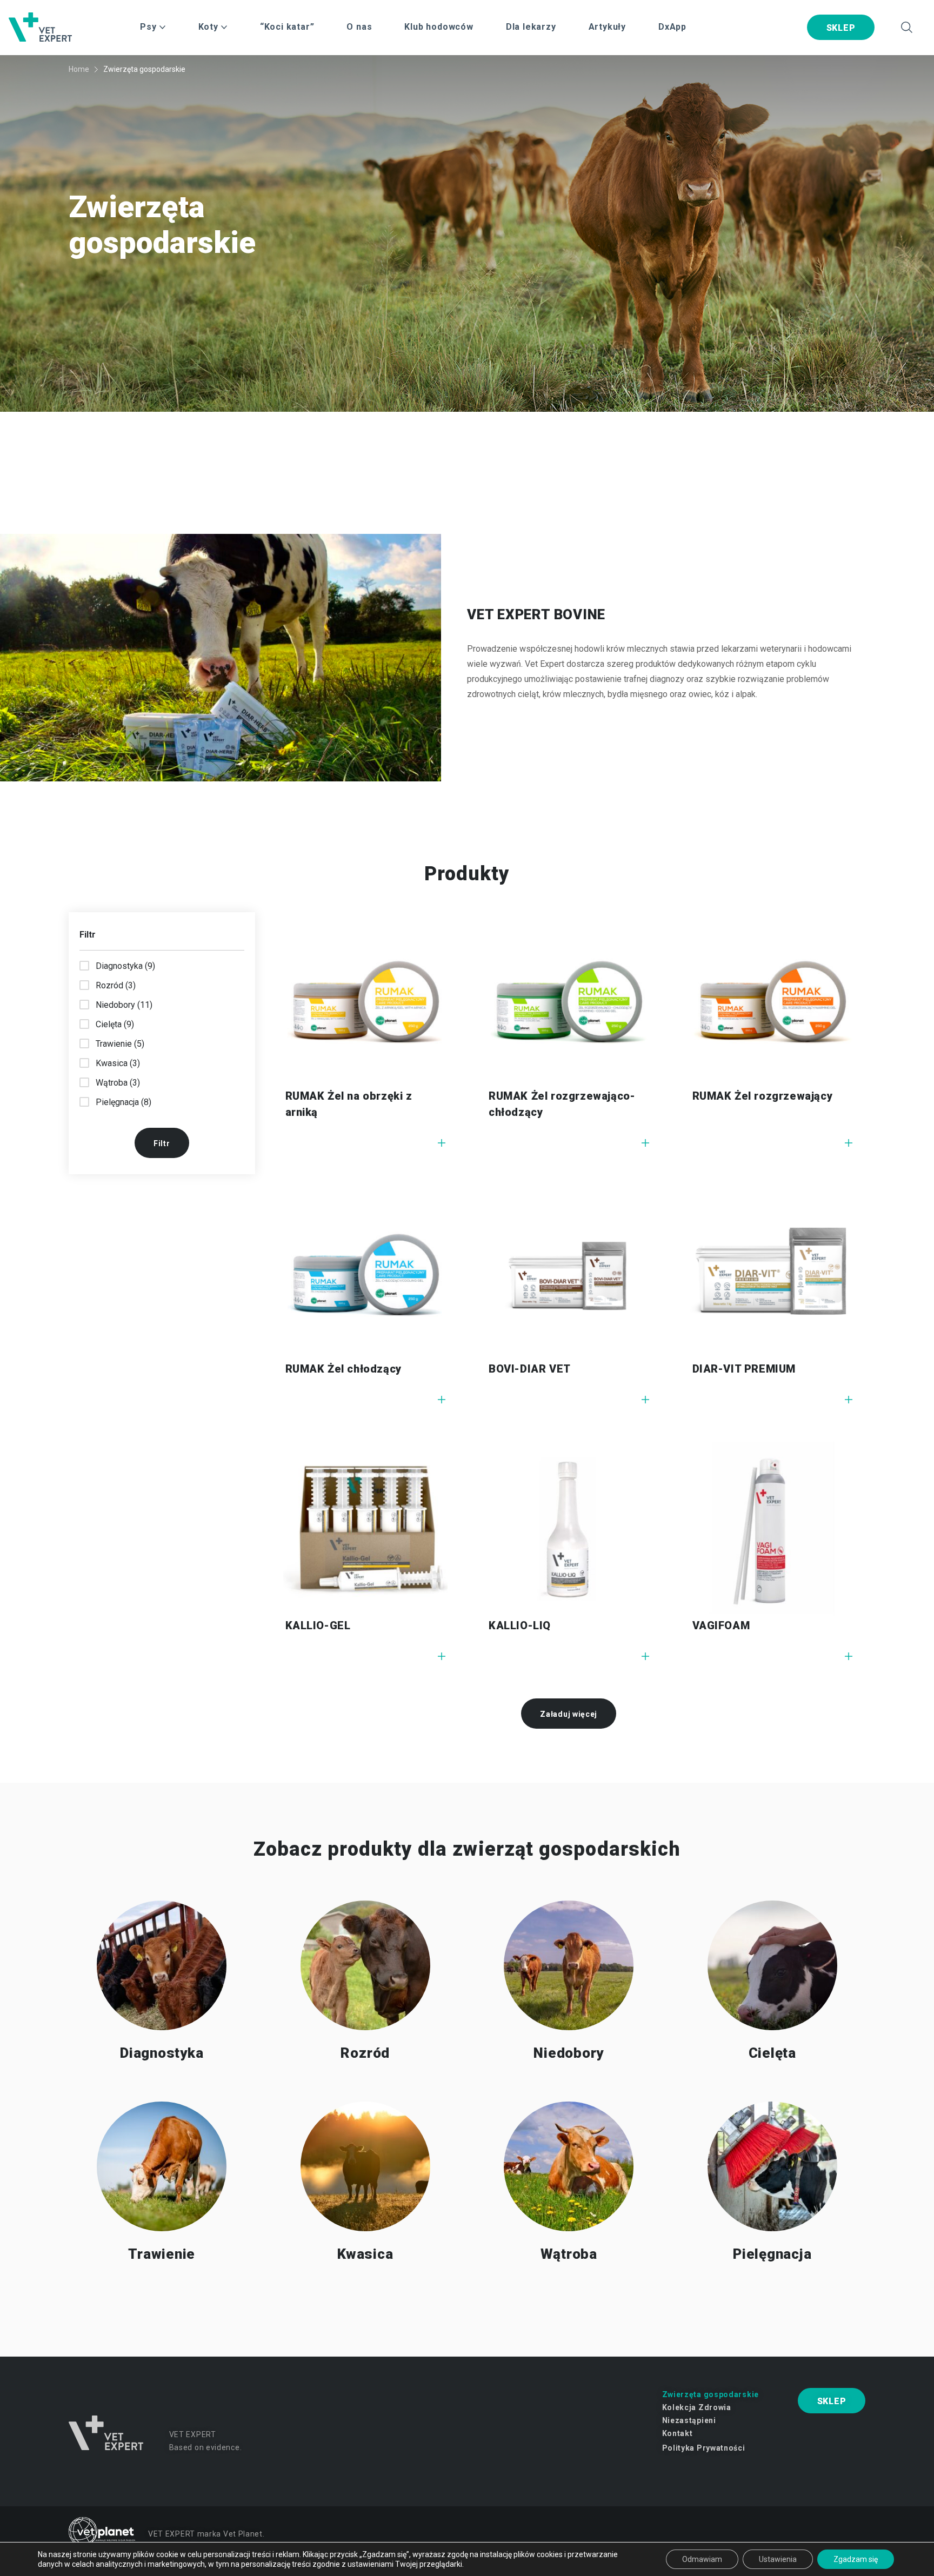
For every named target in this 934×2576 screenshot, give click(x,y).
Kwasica (365, 2254)
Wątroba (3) (118, 1083)
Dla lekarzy (531, 27)
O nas (359, 27)
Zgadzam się (856, 2559)
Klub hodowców (439, 27)
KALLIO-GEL (318, 1625)
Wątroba (569, 2254)
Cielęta (772, 2053)
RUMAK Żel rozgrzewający (763, 1096)
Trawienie (162, 2254)
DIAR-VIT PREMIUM (744, 1369)
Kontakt (678, 2433)
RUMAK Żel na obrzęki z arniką (349, 1104)
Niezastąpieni (689, 2420)
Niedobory (569, 2053)
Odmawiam (702, 2559)
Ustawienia (778, 2559)
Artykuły (607, 27)
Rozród (365, 2053)
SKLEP (841, 28)
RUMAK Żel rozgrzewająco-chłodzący (562, 1104)
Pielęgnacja (772, 2254)
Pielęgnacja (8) (124, 1102)
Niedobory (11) (124, 1005)
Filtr (162, 1143)
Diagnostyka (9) (125, 966)
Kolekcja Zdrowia (697, 2407)
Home (79, 69)
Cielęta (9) (115, 1024)
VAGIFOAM (721, 1625)
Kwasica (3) (118, 1063)
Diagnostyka (162, 2053)
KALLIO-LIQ (520, 1625)
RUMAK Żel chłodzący (343, 1369)
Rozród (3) (116, 985)
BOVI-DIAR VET (530, 1369)
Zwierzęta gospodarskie (710, 2394)
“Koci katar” (287, 27)
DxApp (672, 27)
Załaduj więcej (569, 1714)
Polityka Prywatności (704, 2448)
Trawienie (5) (120, 1044)
